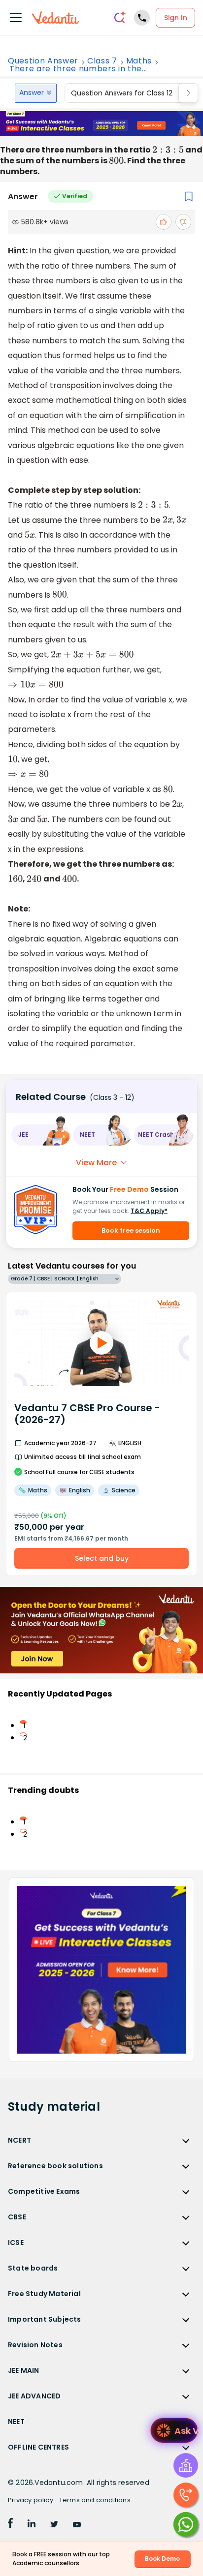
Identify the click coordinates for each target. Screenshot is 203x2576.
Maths (139, 61)
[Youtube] (77, 2525)
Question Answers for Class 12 (122, 93)
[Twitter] (54, 2525)
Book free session (131, 1230)
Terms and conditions (95, 2500)
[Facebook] (10, 2525)
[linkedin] (32, 2525)
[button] (40, 1135)
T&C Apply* (149, 1211)
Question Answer (43, 61)
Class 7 (102, 61)
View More (96, 1163)
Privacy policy (31, 2500)
